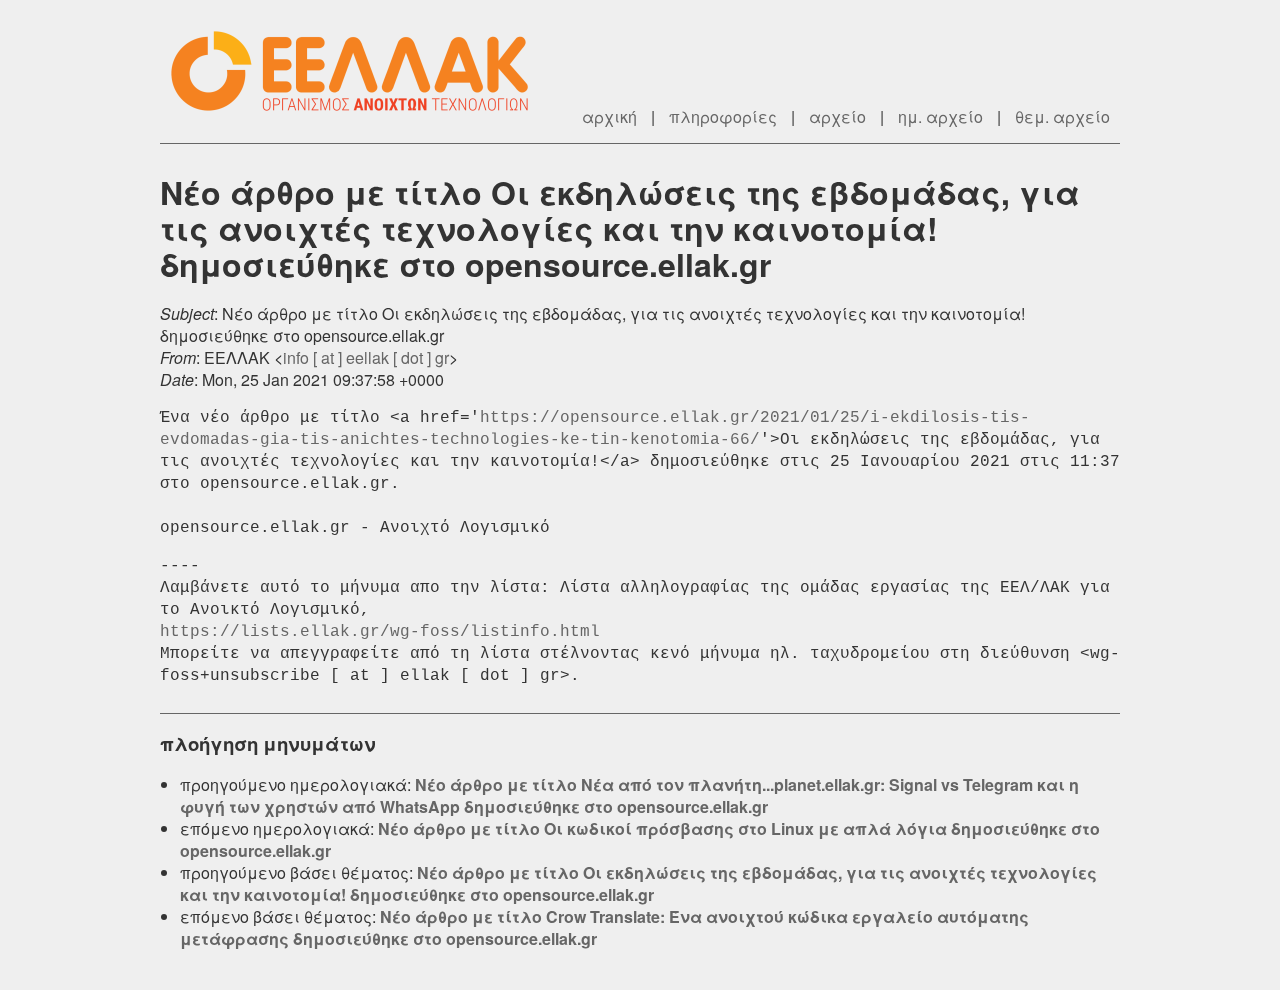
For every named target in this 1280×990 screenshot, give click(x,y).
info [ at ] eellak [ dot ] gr (366, 357)
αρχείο (837, 116)
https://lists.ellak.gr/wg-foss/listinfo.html (380, 632)
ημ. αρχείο (940, 116)
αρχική (609, 116)
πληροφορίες (723, 116)
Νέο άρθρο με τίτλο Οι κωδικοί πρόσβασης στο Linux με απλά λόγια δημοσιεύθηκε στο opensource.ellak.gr (640, 839)
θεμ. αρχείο (1062, 116)
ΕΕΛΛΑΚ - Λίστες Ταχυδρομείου (360, 71)
